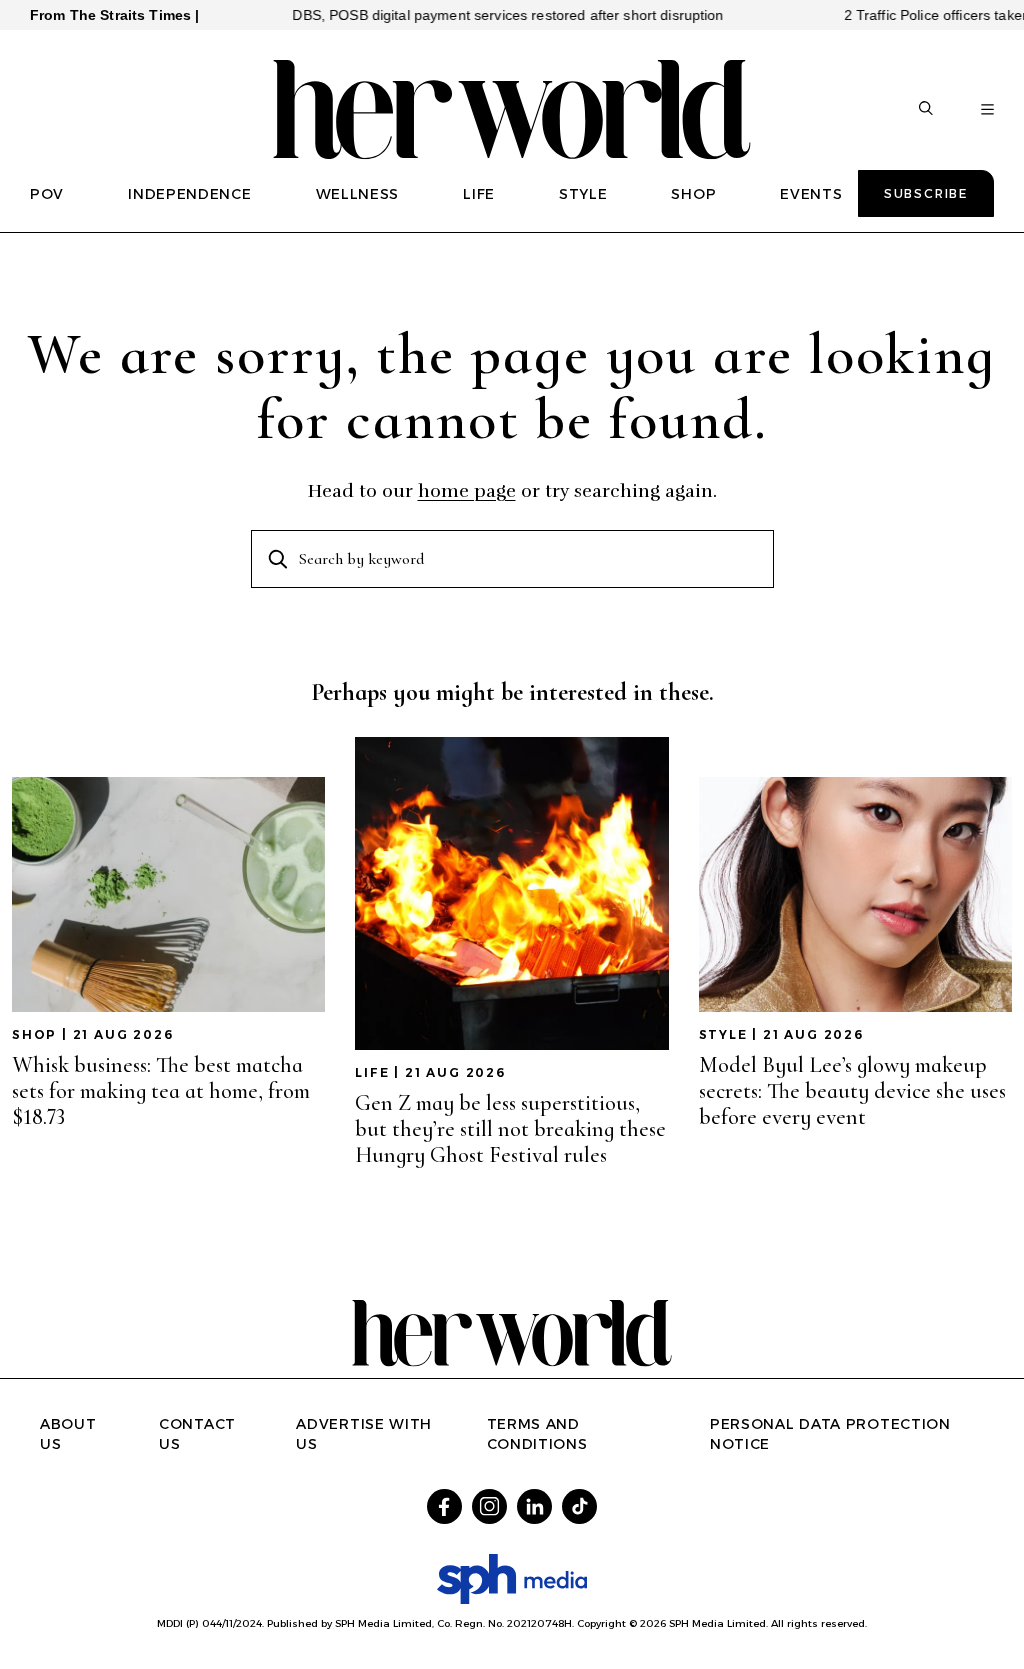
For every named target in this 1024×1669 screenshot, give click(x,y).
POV (47, 194)
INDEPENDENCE (189, 194)
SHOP (693, 194)
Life (372, 1072)
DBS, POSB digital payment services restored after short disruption (474, 15)
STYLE (583, 194)
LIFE (479, 194)
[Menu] (987, 110)
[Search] (926, 110)
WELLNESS (358, 194)
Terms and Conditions (537, 1434)
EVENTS (811, 194)
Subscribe (926, 193)
